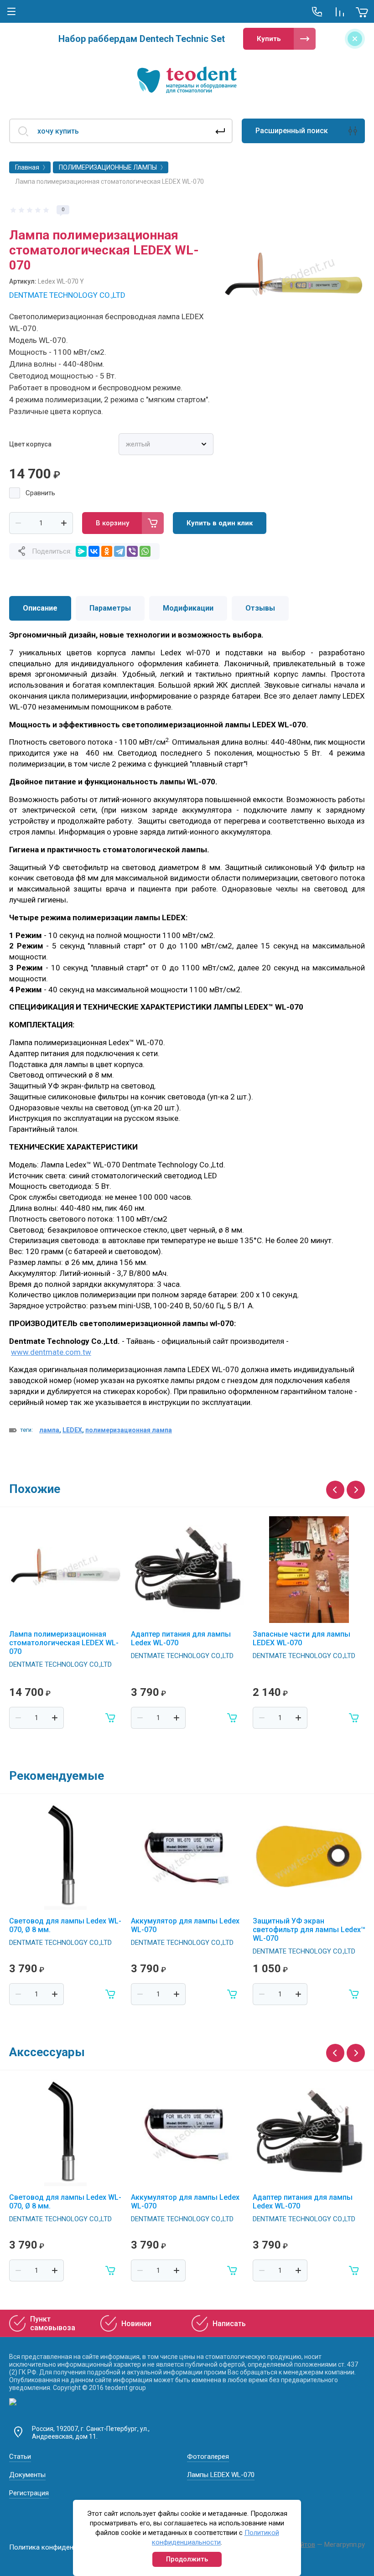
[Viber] (132, 551)
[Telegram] (119, 551)
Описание (40, 608)
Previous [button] (335, 1490)
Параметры (110, 608)
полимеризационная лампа (129, 1430)
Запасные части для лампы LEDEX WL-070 (301, 1638)
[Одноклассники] (107, 551)
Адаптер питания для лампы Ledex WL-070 (181, 1638)
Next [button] (356, 1490)
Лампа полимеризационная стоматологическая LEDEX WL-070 (64, 1643)
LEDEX (72, 1430)
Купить (269, 39)
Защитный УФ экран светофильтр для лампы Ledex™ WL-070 (309, 1930)
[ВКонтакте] (94, 551)
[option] (294, 276)
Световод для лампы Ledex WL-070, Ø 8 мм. (65, 1925)
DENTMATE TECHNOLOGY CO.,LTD (67, 295)
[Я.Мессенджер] (81, 551)
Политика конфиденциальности (60, 2547)
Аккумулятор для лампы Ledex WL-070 (185, 1925)
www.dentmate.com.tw (51, 1352)
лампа (49, 1430)
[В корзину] (111, 1718)
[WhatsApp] (145, 551)
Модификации (188, 608)
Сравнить (40, 493)
